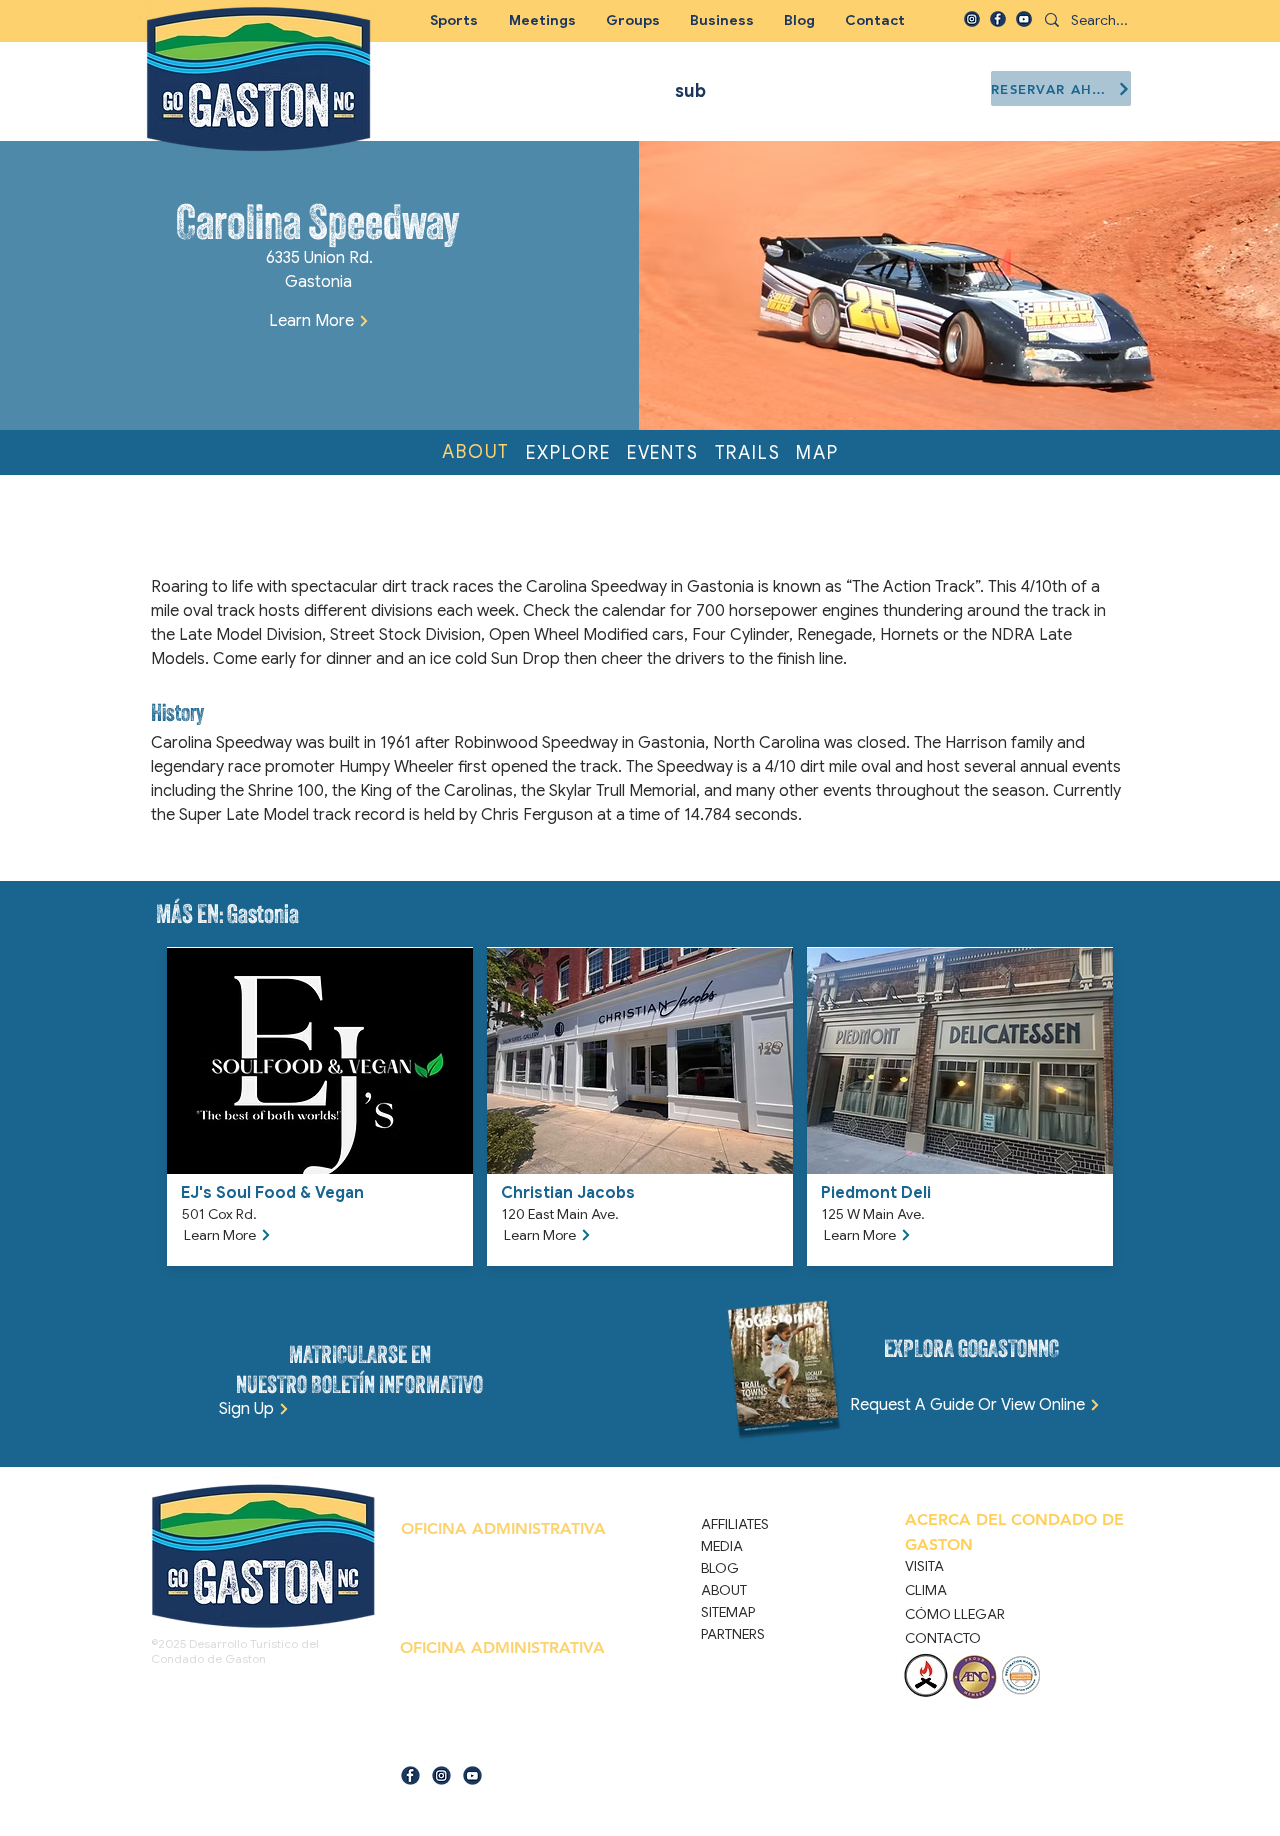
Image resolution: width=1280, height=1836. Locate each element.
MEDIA (722, 1546)
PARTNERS (733, 1634)
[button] (633, 20)
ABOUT (724, 1590)
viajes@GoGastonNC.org (497, 1744)
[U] (1024, 19)
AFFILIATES (735, 1524)
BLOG (720, 1568)
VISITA (924, 1566)
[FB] (998, 19)
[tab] (476, 453)
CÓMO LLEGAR (955, 1614)
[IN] (972, 19)
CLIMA (926, 1590)
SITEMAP (728, 1612)
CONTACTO (943, 1638)
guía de (418, 1744)
